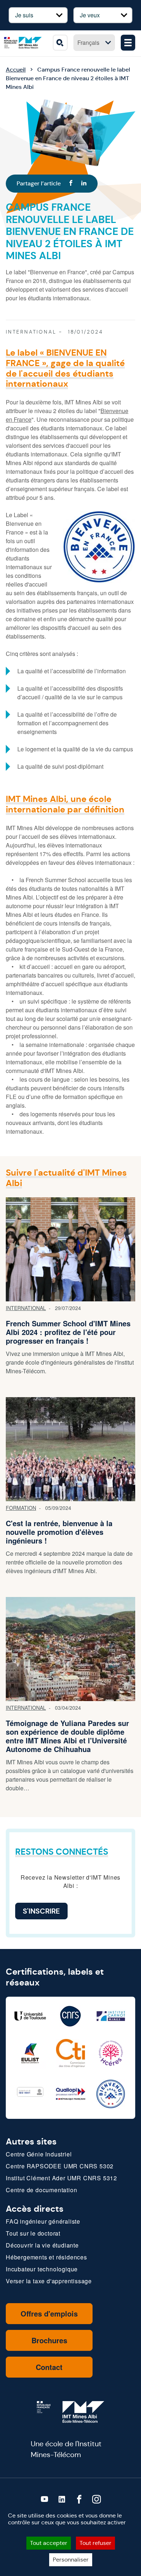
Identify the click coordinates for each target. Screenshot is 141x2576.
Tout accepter (49, 2543)
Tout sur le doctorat (33, 2233)
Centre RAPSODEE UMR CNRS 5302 (60, 2166)
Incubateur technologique (42, 2269)
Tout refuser (95, 2543)
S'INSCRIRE (41, 1911)
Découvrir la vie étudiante (42, 2245)
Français (88, 42)
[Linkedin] (84, 184)
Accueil (16, 70)
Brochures (49, 2340)
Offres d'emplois (49, 2313)
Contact (49, 2367)
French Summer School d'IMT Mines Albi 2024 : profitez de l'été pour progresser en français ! (68, 1332)
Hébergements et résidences (46, 2257)
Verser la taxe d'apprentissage (49, 2281)
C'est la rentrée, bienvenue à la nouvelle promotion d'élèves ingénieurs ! (59, 1532)
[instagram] (97, 2499)
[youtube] (44, 2499)
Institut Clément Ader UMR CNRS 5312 (61, 2178)
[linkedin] (62, 2499)
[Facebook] (71, 184)
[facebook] (79, 2499)
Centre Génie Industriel (39, 2154)
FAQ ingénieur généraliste (43, 2221)
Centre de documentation (41, 2190)
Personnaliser (71, 2560)
